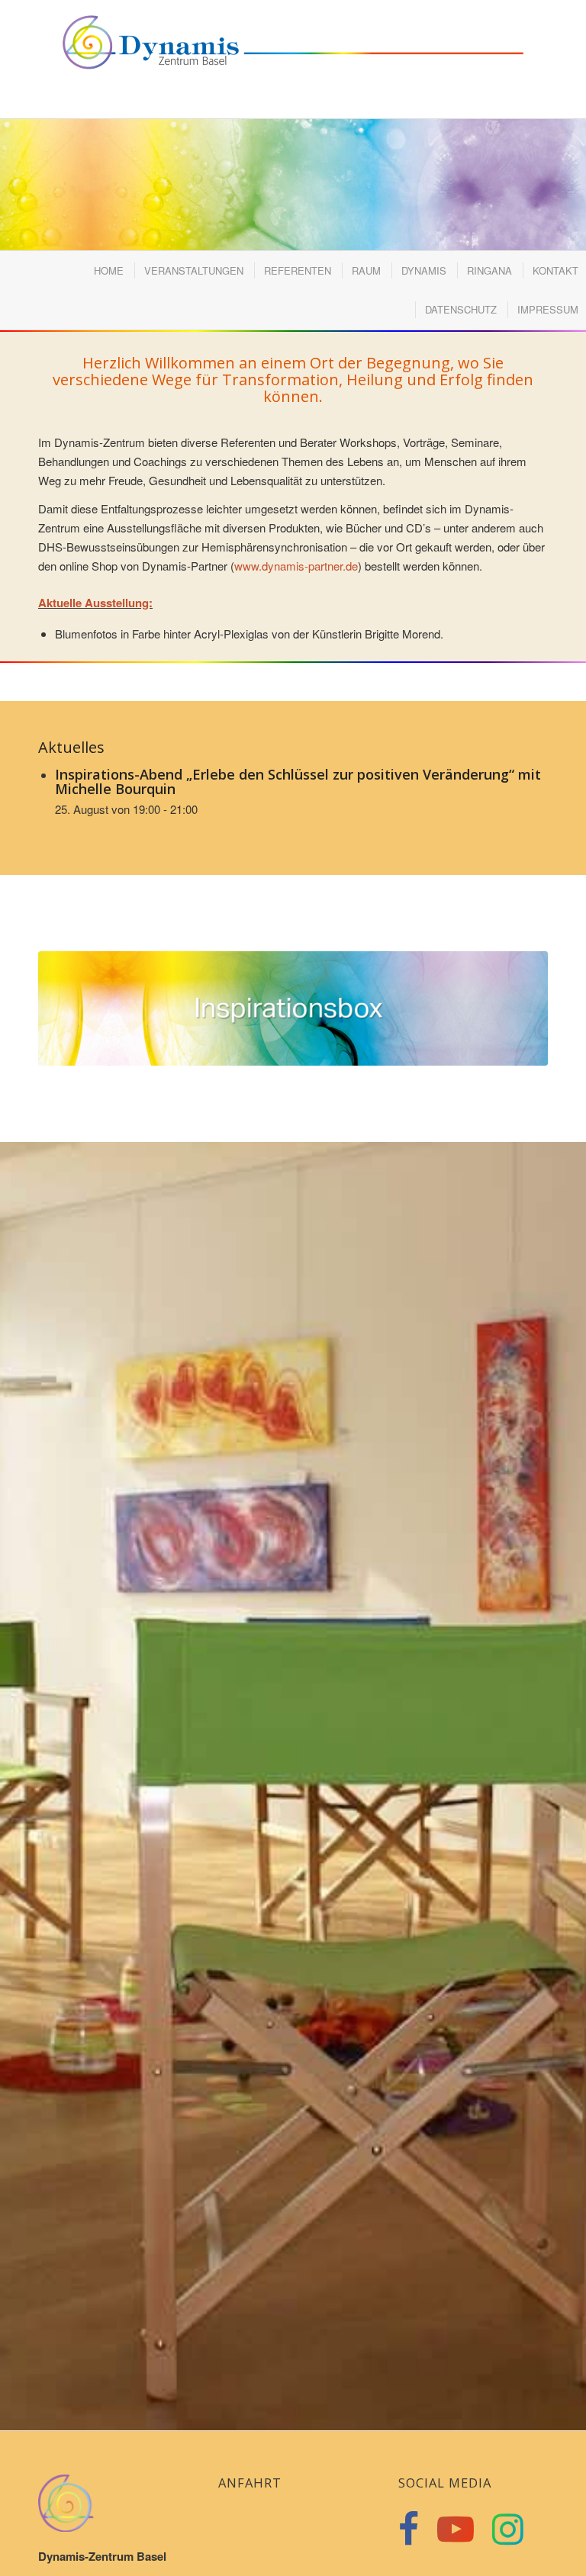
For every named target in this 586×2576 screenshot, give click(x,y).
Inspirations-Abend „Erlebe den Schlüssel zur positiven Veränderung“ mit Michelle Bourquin (298, 782)
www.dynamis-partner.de (296, 566)
